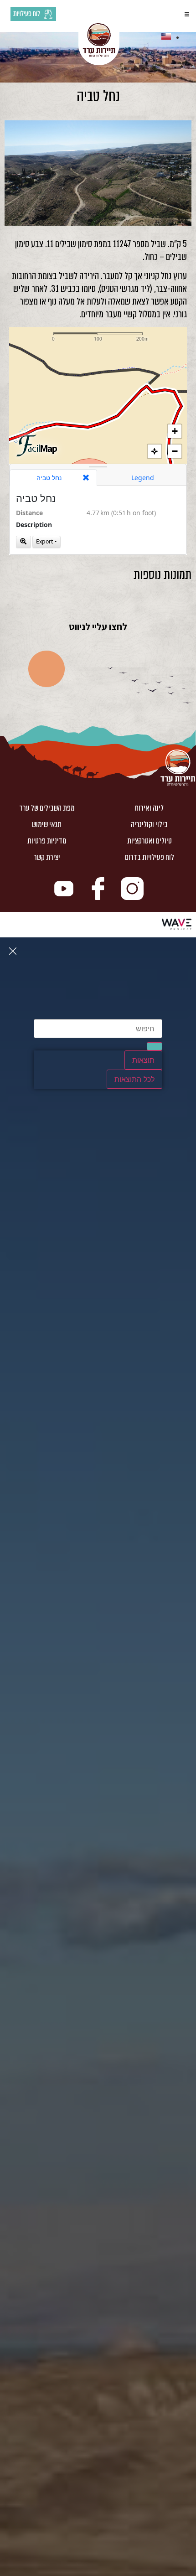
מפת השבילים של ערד (47, 808)
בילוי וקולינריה (149, 825)
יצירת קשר (47, 857)
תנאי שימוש (47, 825)
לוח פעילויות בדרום (150, 857)
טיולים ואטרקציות (150, 841)
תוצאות (143, 1060)
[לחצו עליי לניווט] (98, 602)
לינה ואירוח (149, 808)
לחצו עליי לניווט (98, 627)
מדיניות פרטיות (47, 841)
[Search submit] (155, 1046)
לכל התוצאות (134, 1079)
